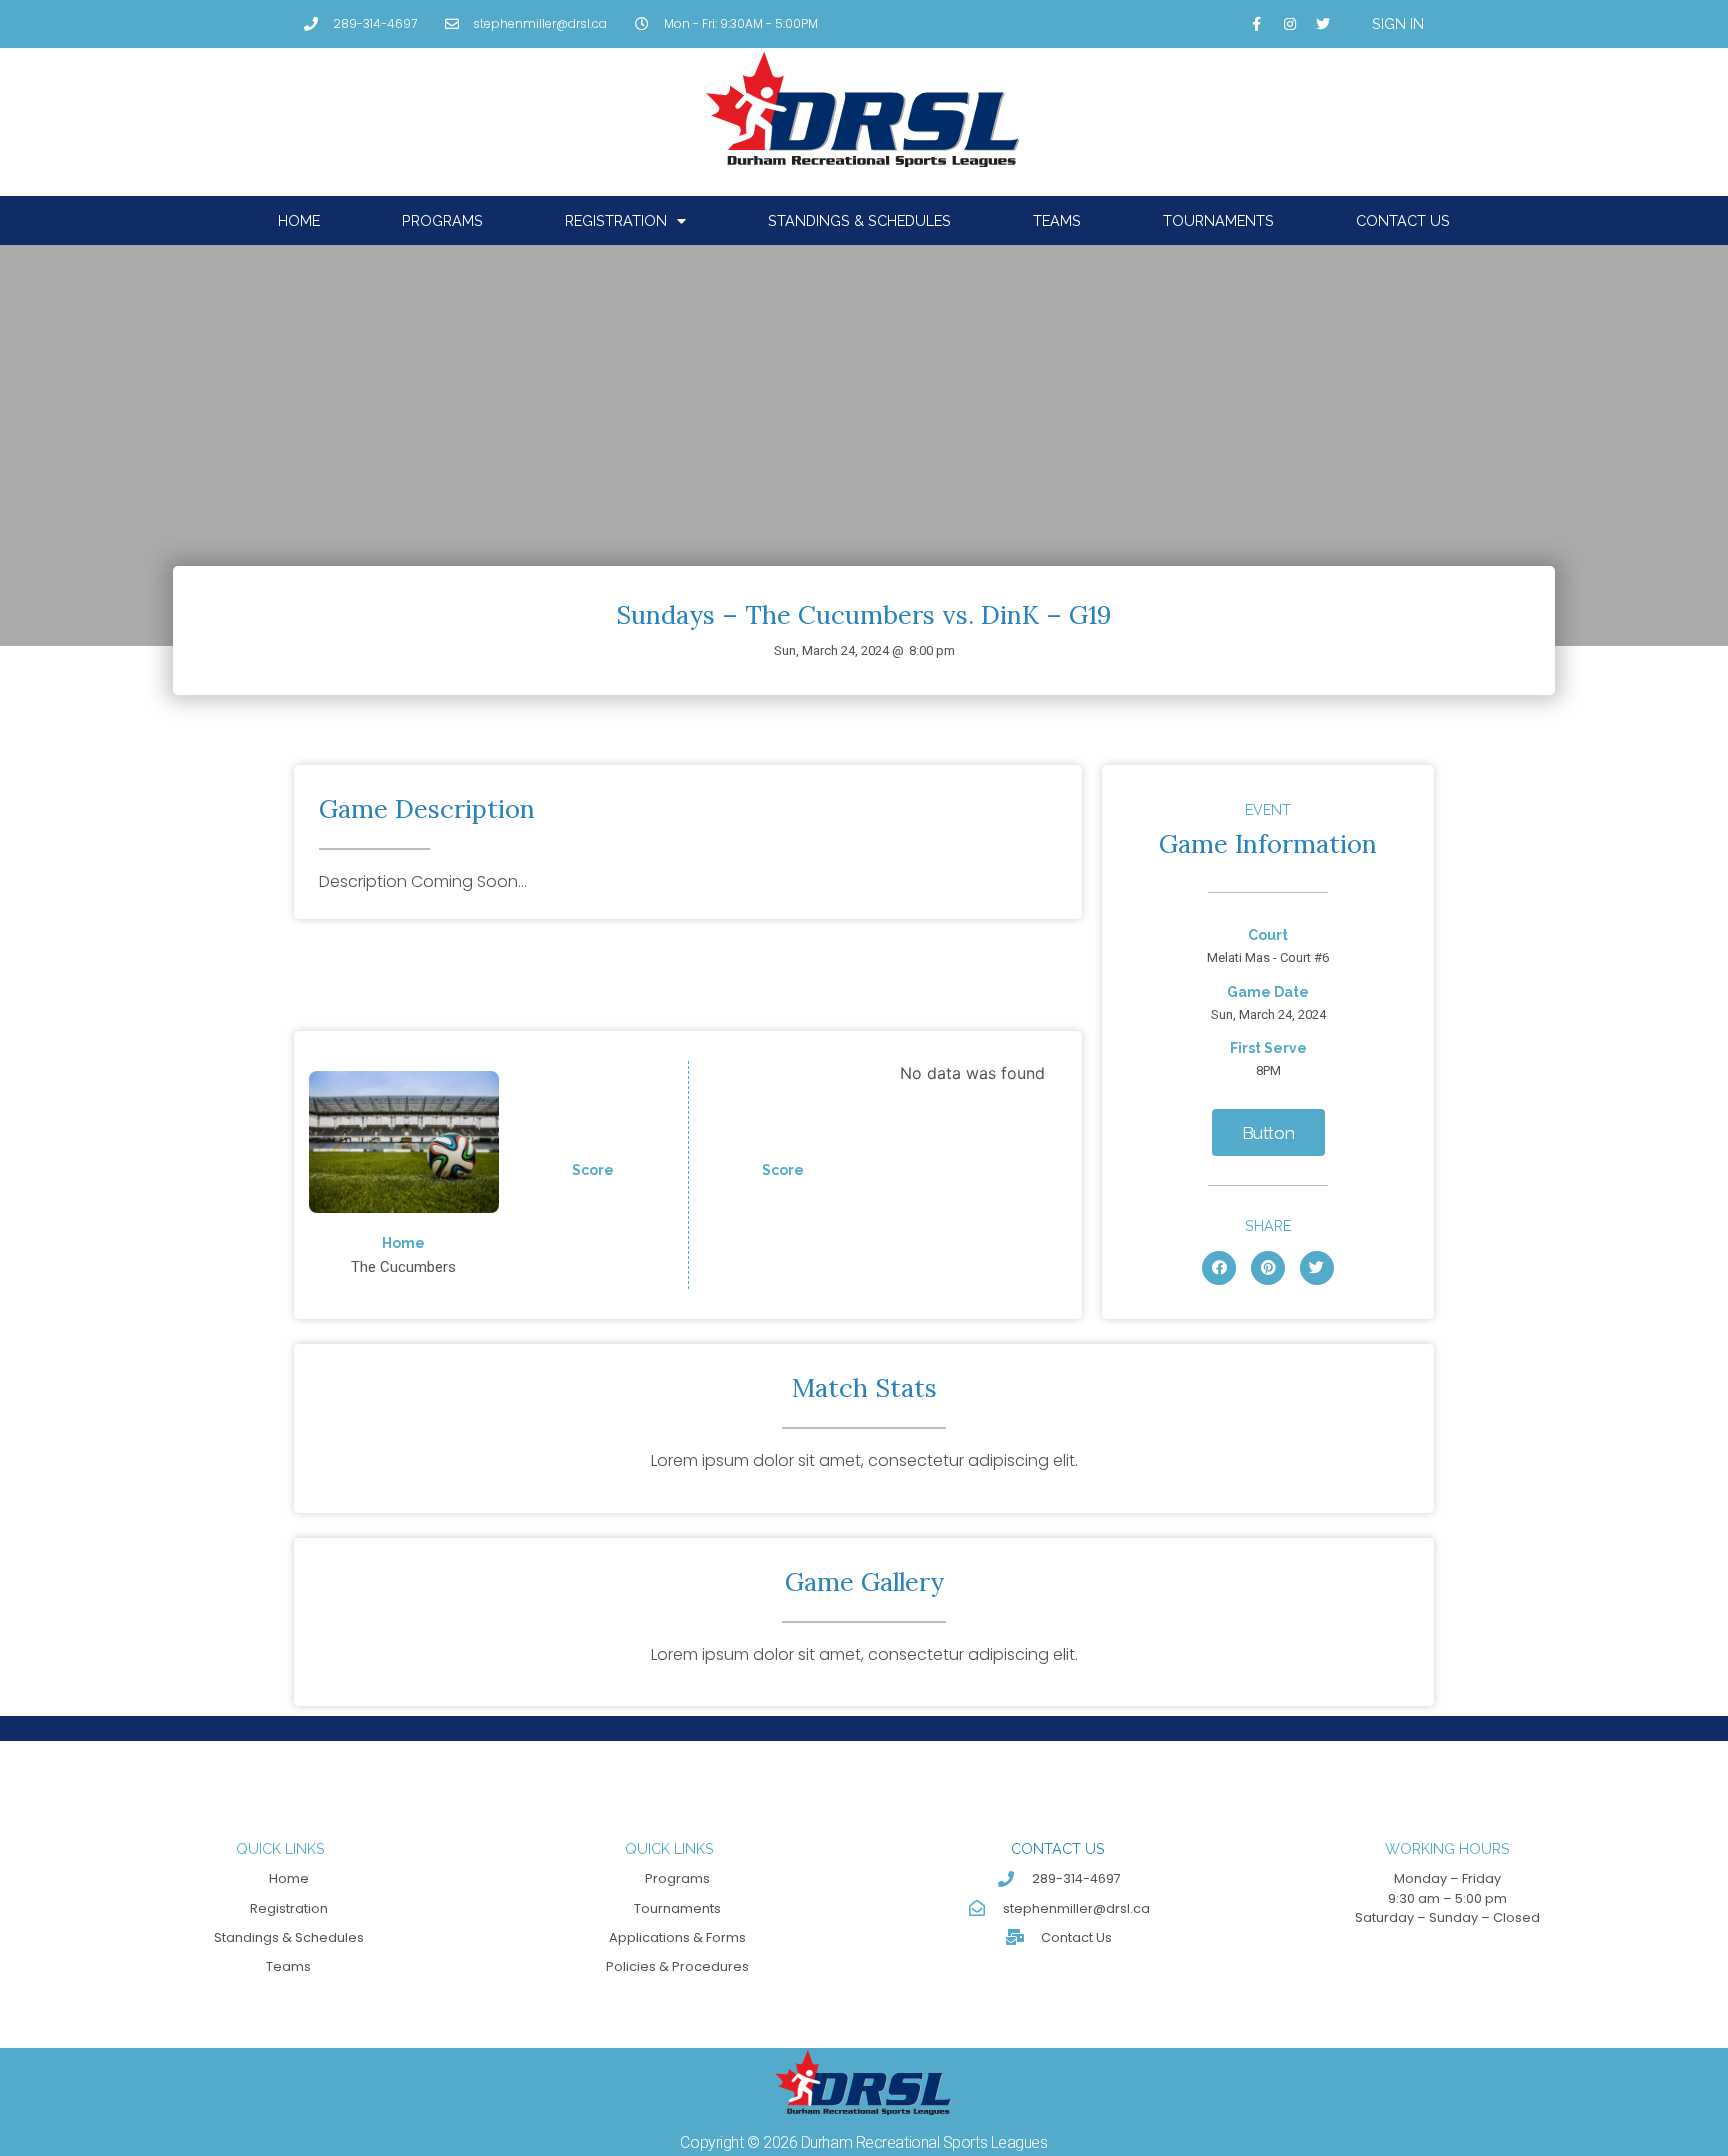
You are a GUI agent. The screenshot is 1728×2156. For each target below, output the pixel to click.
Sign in (1398, 23)
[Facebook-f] (1257, 24)
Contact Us (1403, 220)
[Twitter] (1323, 24)
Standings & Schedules (859, 220)
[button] (1268, 1133)
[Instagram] (1290, 24)
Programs (442, 220)
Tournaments (1218, 220)
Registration (616, 220)
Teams (1057, 220)
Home (299, 220)
